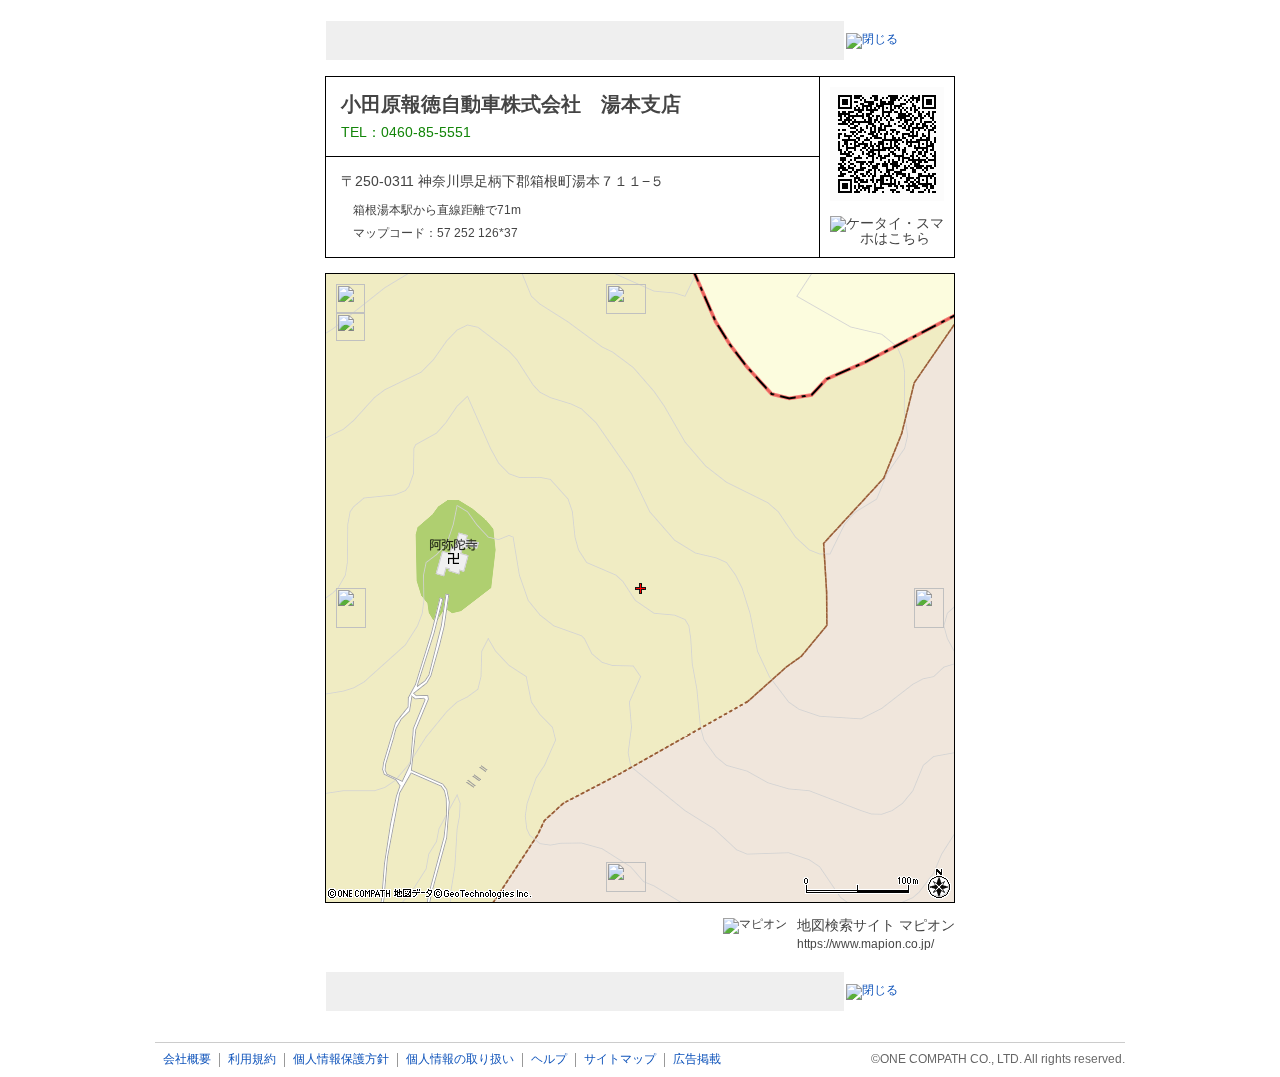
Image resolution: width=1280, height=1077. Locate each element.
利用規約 (252, 1059)
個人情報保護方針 (341, 1059)
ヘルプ (549, 1059)
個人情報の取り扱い (460, 1059)
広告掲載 (697, 1059)
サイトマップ (620, 1059)
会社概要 (187, 1059)
